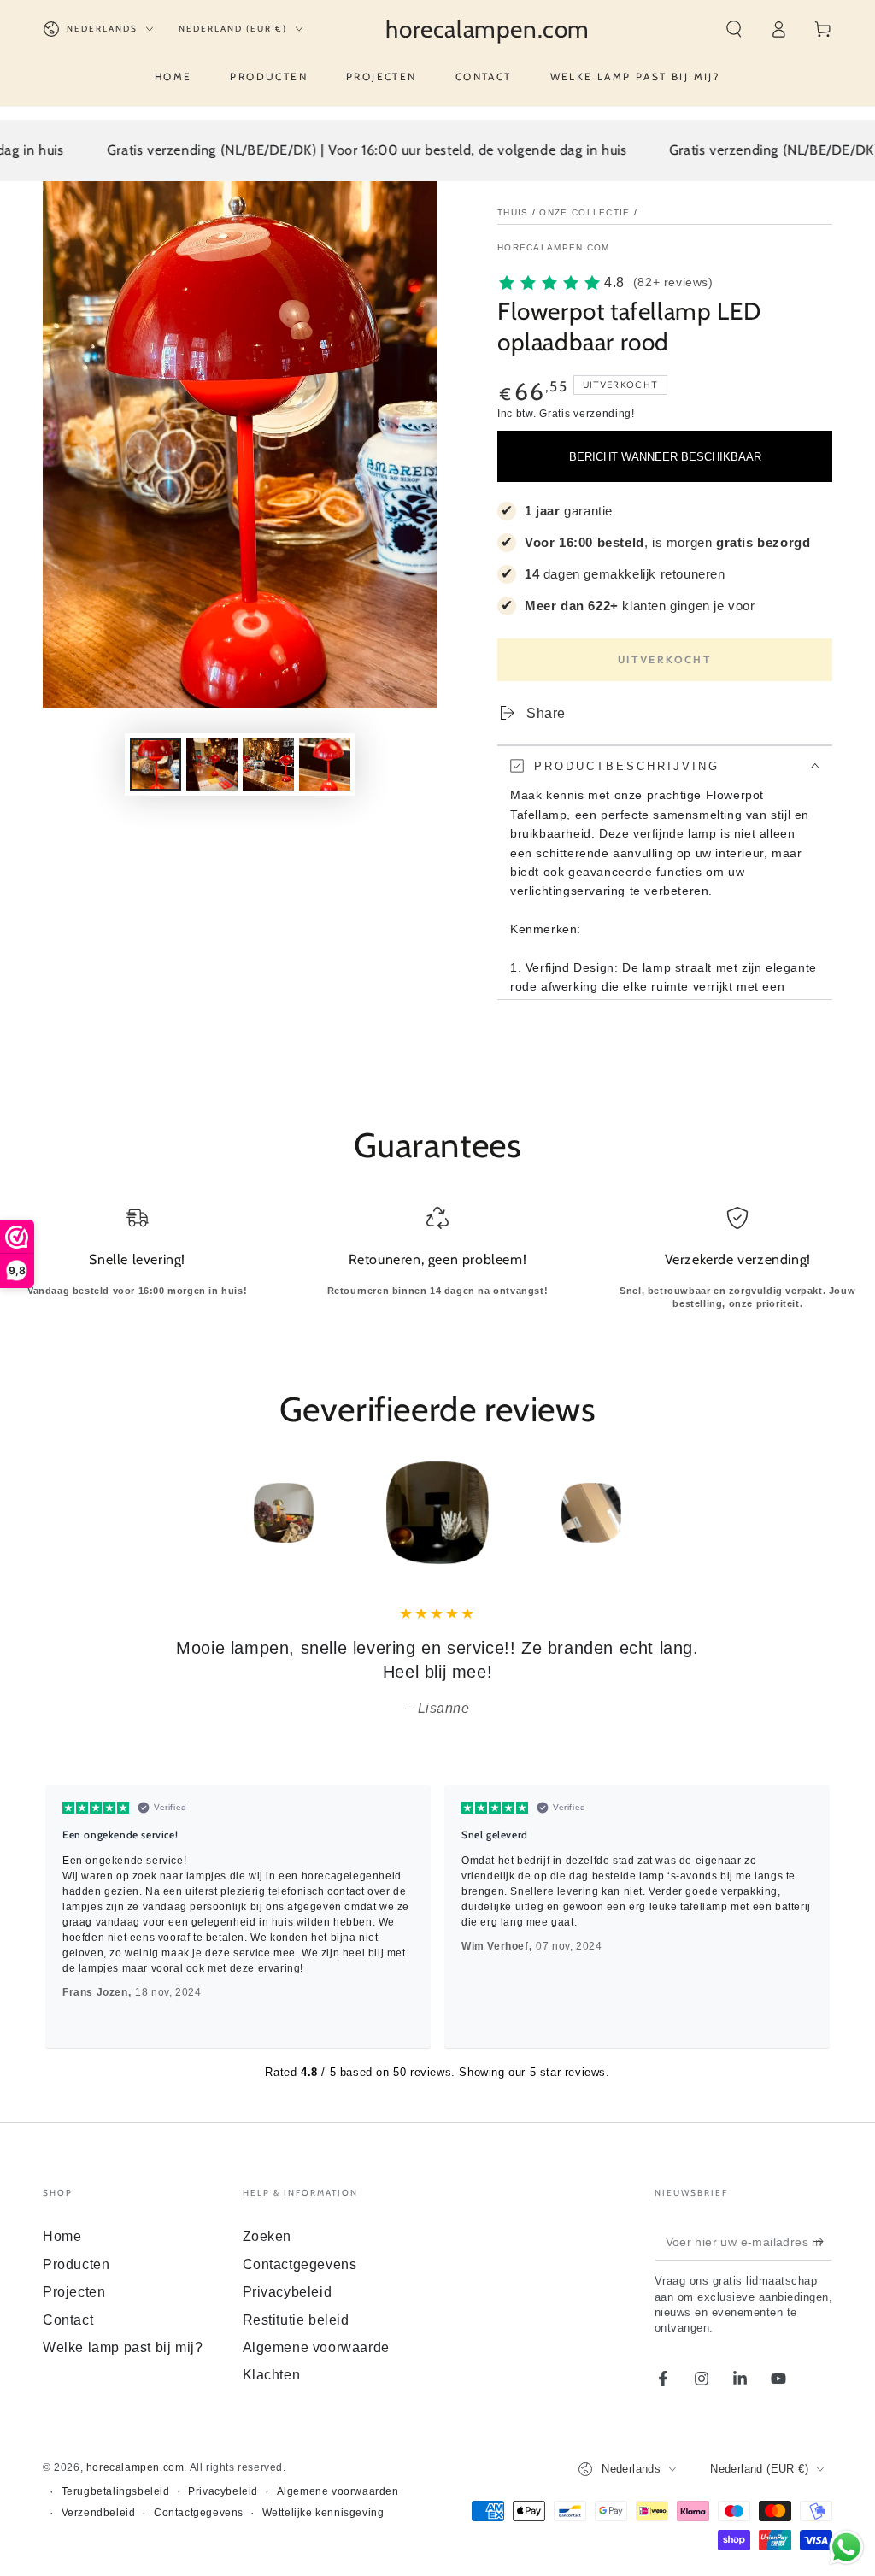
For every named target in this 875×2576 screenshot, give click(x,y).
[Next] (707, 1513)
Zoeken (267, 2236)
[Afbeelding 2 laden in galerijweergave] (212, 765)
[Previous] (168, 1513)
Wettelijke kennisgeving (323, 2513)
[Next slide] (812, 1916)
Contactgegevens (300, 2264)
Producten (76, 2264)
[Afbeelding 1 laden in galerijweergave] (156, 765)
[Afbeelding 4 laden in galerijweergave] (325, 765)
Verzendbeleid (99, 2513)
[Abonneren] (822, 2241)
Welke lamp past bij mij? (123, 2347)
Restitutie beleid (296, 2320)
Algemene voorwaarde (316, 2347)
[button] (734, 29)
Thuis (513, 212)
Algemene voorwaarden (338, 2491)
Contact (68, 2320)
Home (62, 2236)
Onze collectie (584, 212)
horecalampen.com (554, 247)
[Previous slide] (63, 1916)
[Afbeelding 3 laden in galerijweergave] (268, 765)
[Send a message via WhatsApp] (846, 2547)
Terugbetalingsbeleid (116, 2491)
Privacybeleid (288, 2292)
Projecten (74, 2292)
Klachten (272, 2375)
